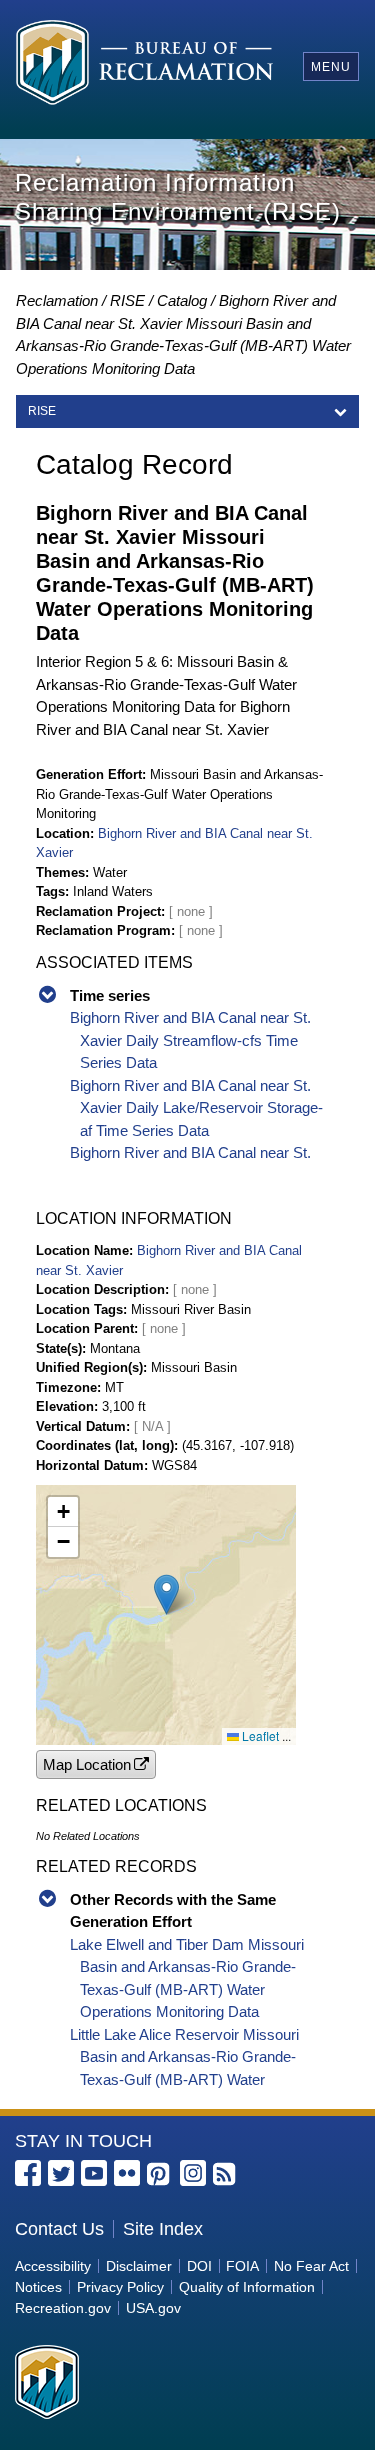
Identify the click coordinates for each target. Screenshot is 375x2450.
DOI (199, 2266)
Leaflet (259, 1735)
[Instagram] (193, 2173)
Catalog (182, 300)
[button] (166, 1594)
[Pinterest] (160, 2175)
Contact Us (59, 2229)
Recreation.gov (63, 2308)
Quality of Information (247, 2287)
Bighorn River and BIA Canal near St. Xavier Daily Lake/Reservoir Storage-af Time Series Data (196, 1108)
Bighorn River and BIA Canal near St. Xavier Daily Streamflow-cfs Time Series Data (190, 1040)
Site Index (163, 2229)
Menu (331, 67)
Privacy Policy (120, 2287)
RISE (127, 300)
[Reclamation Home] (144, 65)
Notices (38, 2287)
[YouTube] (94, 2173)
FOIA (242, 2266)
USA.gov (153, 2308)
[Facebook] (28, 2173)
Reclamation (57, 300)
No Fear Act (311, 2266)
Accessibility (53, 2266)
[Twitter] (61, 2173)
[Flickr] (127, 2173)
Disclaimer (139, 2266)
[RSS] (226, 2175)
